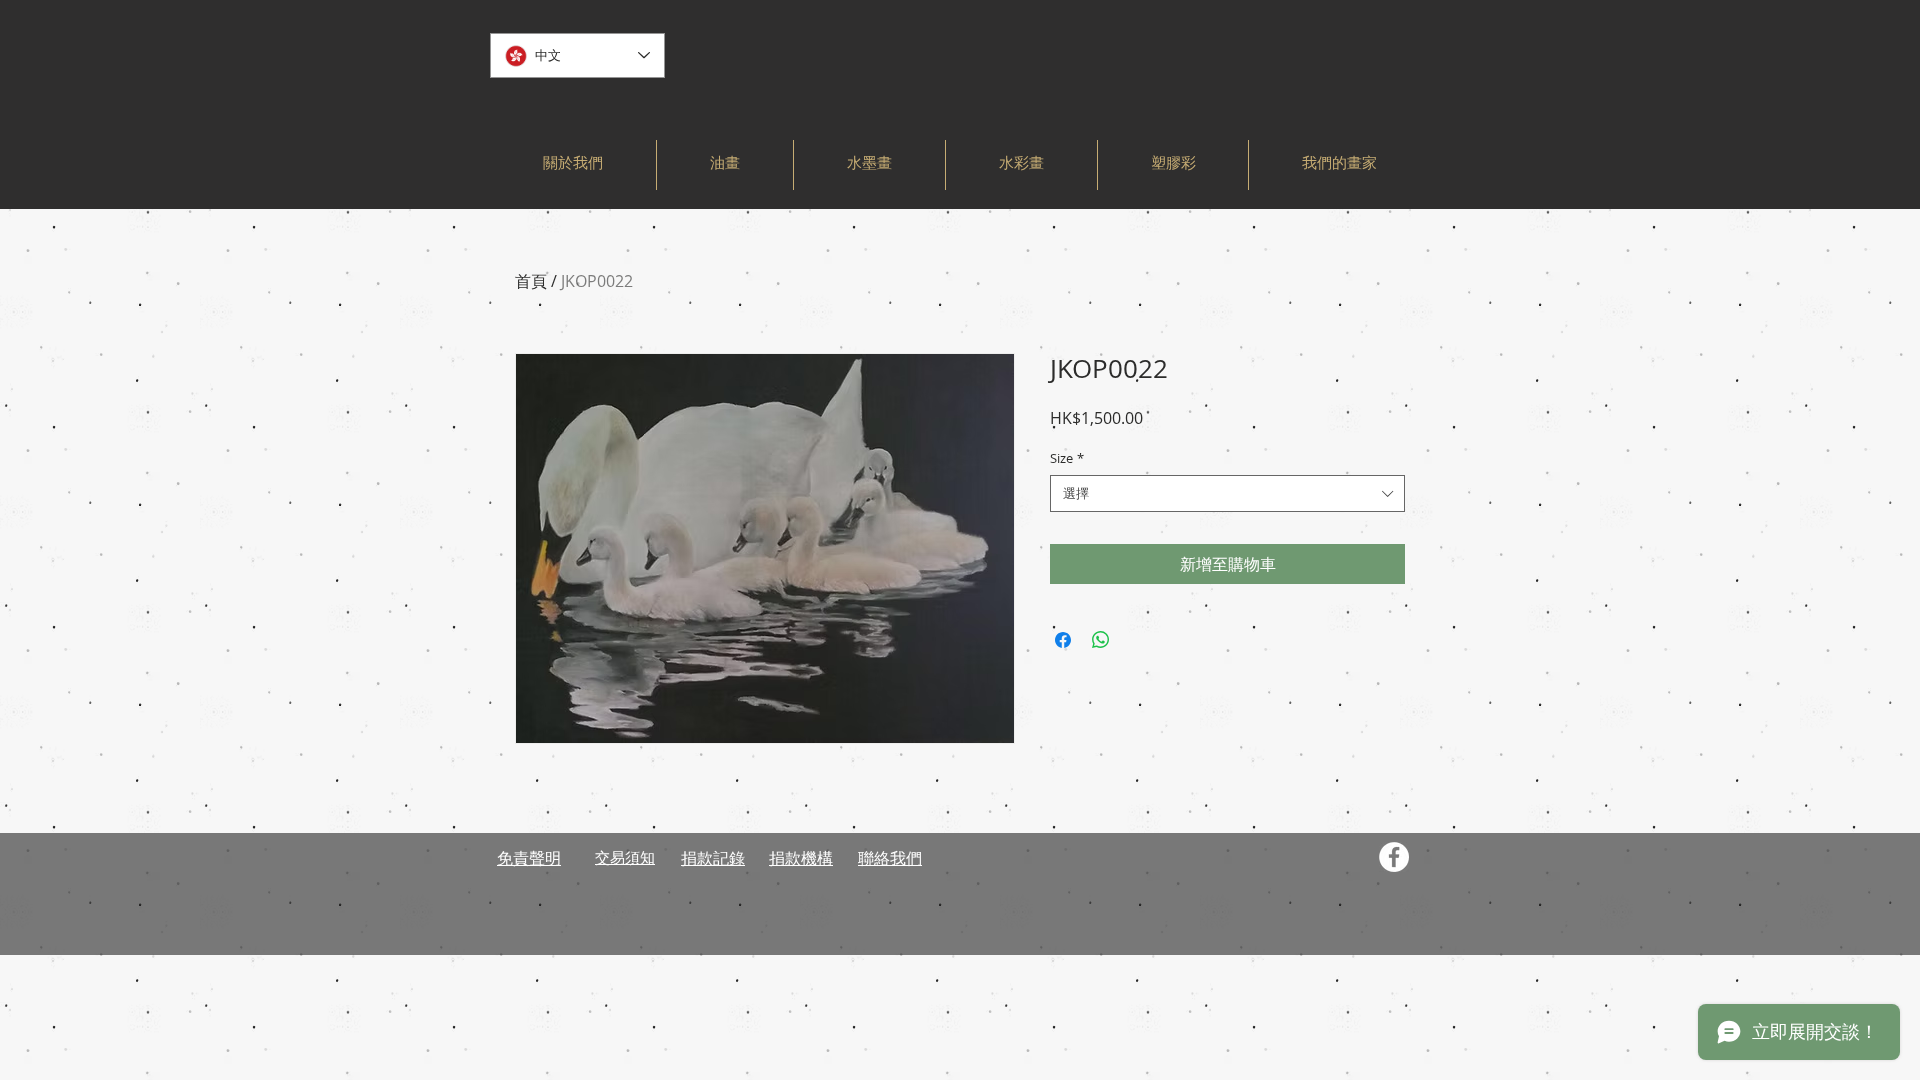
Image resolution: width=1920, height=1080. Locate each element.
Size (1067, 458)
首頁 (531, 281)
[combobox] (1227, 493)
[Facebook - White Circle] (1394, 857)
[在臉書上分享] (1063, 640)
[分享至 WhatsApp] (1101, 640)
